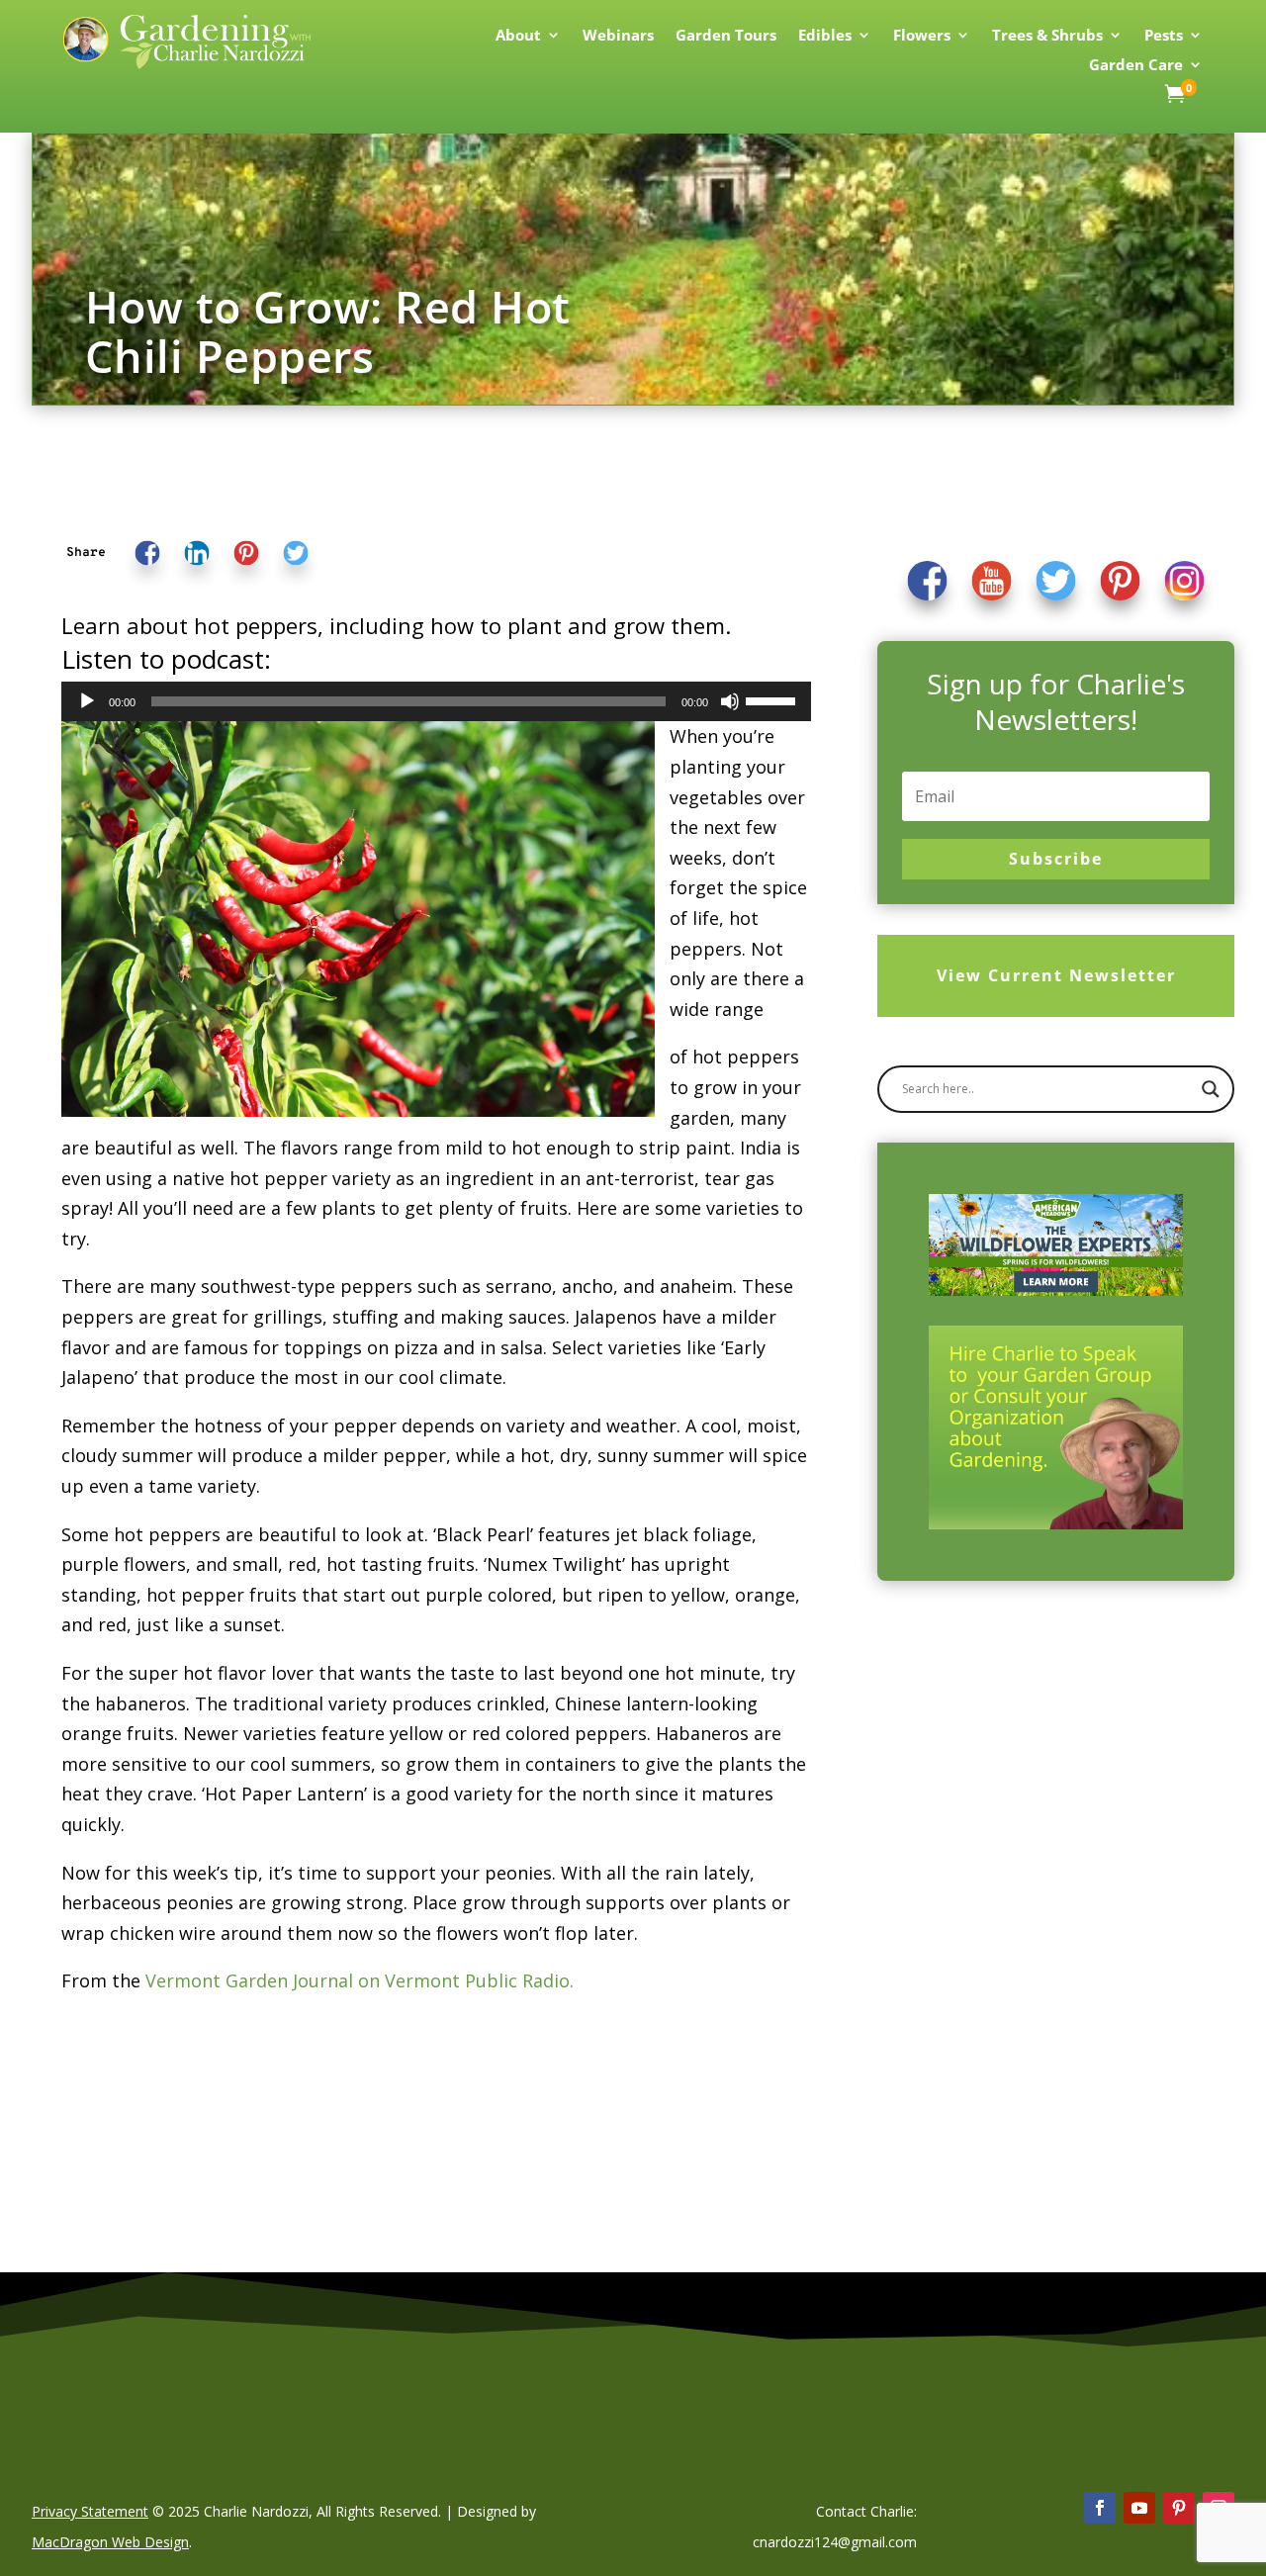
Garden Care (1136, 66)
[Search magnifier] (1211, 1089)
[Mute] (730, 701)
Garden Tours (726, 36)
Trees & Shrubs (1047, 36)
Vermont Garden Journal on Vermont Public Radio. (360, 1980)
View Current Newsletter (1056, 975)
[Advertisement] (1028, 1757)
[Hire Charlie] (1056, 1427)
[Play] (87, 701)
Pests (1164, 36)
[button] (86, 552)
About (518, 36)
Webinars (618, 36)
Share (86, 552)
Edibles (825, 36)
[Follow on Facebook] (1100, 2508)
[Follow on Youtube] (1139, 2508)
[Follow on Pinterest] (1179, 2508)
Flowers (922, 36)
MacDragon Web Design (110, 2542)
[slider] (773, 699)
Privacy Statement (90, 2511)
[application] (436, 701)
